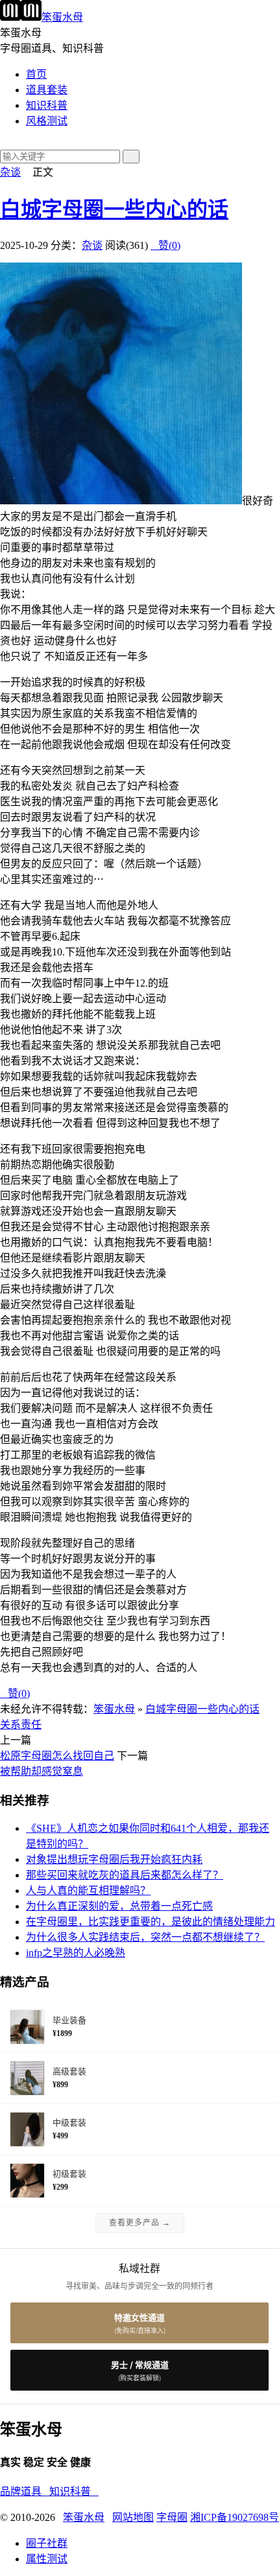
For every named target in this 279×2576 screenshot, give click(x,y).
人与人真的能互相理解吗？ (88, 1891)
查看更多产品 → (140, 2223)
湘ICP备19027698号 (235, 2517)
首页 (36, 74)
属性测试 (47, 2559)
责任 (31, 1725)
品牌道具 (25, 2491)
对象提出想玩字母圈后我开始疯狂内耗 (114, 1859)
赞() (165, 245)
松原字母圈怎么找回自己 (57, 1756)
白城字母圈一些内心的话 (114, 209)
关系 (10, 1725)
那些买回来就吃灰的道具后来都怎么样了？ (125, 1875)
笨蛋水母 (62, 17)
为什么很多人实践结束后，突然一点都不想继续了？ (145, 1937)
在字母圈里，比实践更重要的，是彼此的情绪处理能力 (151, 1922)
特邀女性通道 (140, 2323)
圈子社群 (47, 2543)
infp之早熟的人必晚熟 (76, 1953)
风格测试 (47, 121)
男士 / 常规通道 (140, 2371)
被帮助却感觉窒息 (42, 1771)
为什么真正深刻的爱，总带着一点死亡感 (119, 1906)
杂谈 (10, 172)
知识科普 (47, 105)
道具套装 (47, 90)
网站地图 (133, 2517)
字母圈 (172, 2517)
